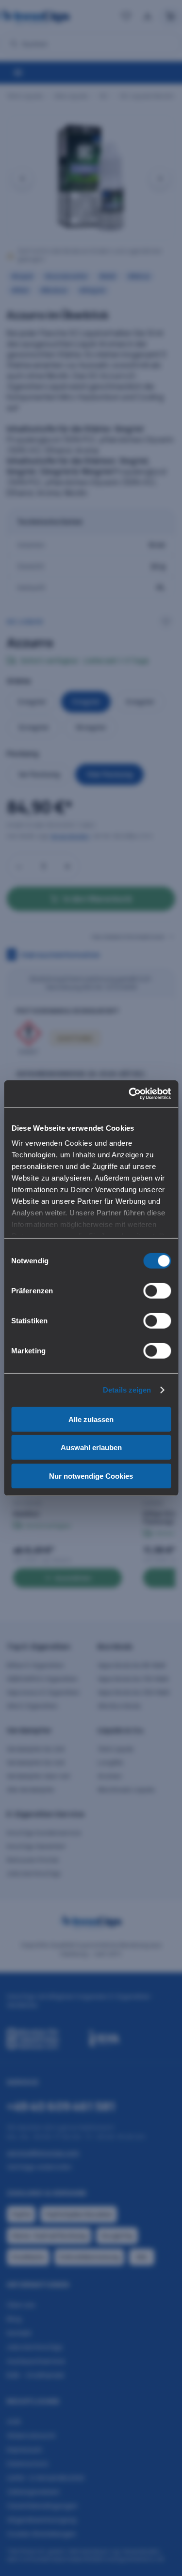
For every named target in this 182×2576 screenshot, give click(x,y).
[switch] (157, 1290)
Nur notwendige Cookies (91, 1476)
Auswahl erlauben (91, 1447)
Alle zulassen (91, 1419)
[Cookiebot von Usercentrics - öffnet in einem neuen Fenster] (130, 1094)
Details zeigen (127, 1390)
